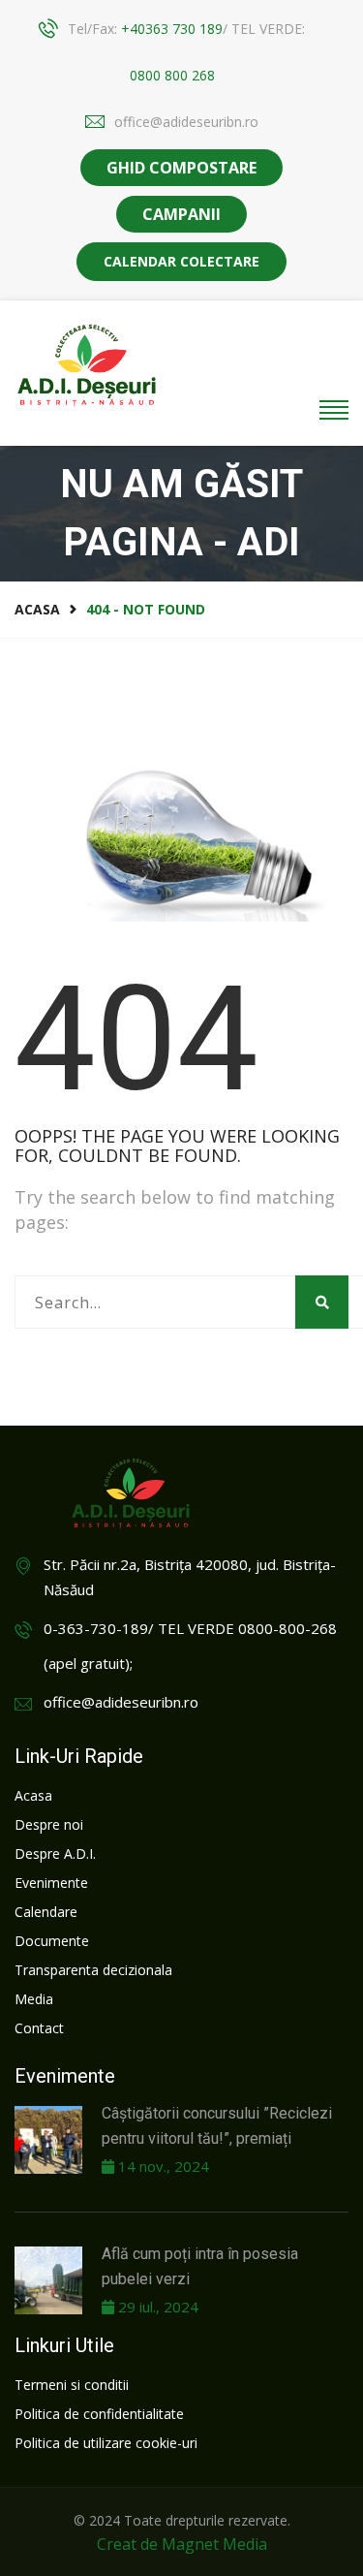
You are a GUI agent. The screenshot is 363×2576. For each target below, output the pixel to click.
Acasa (37, 609)
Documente (52, 1941)
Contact (39, 2028)
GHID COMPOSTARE (181, 168)
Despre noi (49, 1824)
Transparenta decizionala (93, 1970)
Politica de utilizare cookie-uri (106, 2443)
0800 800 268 (172, 75)
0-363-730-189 (96, 1628)
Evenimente (51, 1883)
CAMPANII (181, 214)
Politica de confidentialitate (99, 2414)
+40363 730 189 (172, 29)
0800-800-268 (287, 1628)
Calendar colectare (181, 261)
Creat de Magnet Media (182, 2544)
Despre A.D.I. (55, 1853)
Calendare (46, 1912)
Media (34, 1999)
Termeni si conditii (72, 2385)
